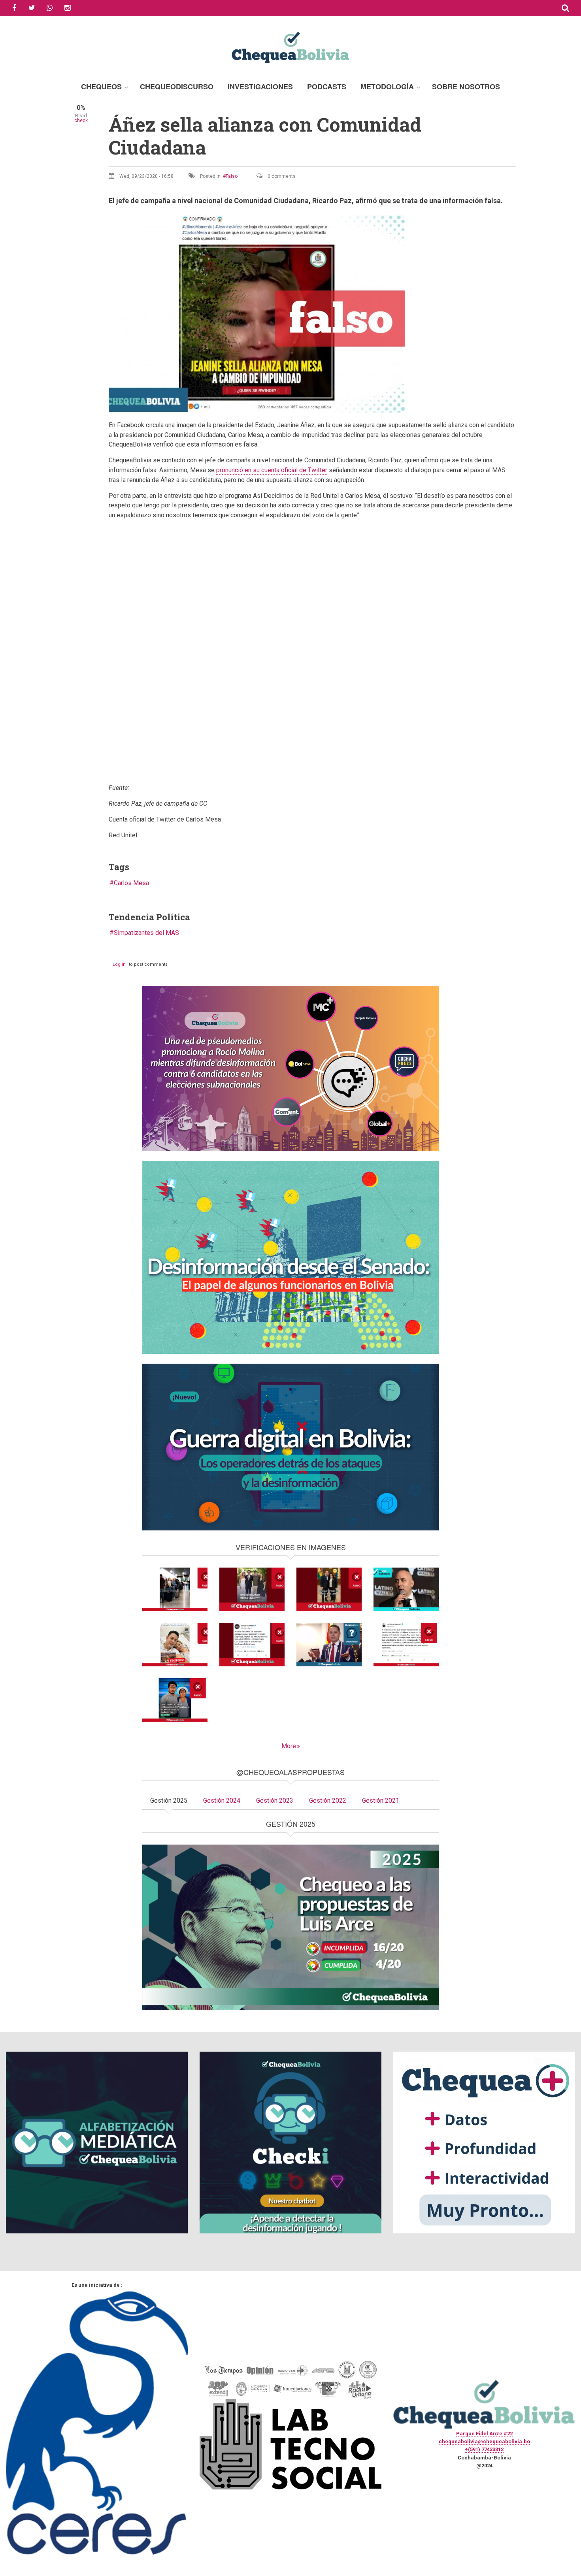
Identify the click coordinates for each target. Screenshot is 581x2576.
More (289, 1746)
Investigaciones (260, 87)
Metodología (387, 87)
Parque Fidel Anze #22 (484, 2434)
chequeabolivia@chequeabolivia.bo (484, 2441)
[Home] (290, 46)
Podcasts (327, 87)
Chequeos (101, 87)
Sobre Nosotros (466, 87)
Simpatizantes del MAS (146, 933)
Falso (232, 176)
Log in (119, 964)
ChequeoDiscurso (177, 87)
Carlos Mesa (131, 883)
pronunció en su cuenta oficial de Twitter (272, 470)
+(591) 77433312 (484, 2449)
